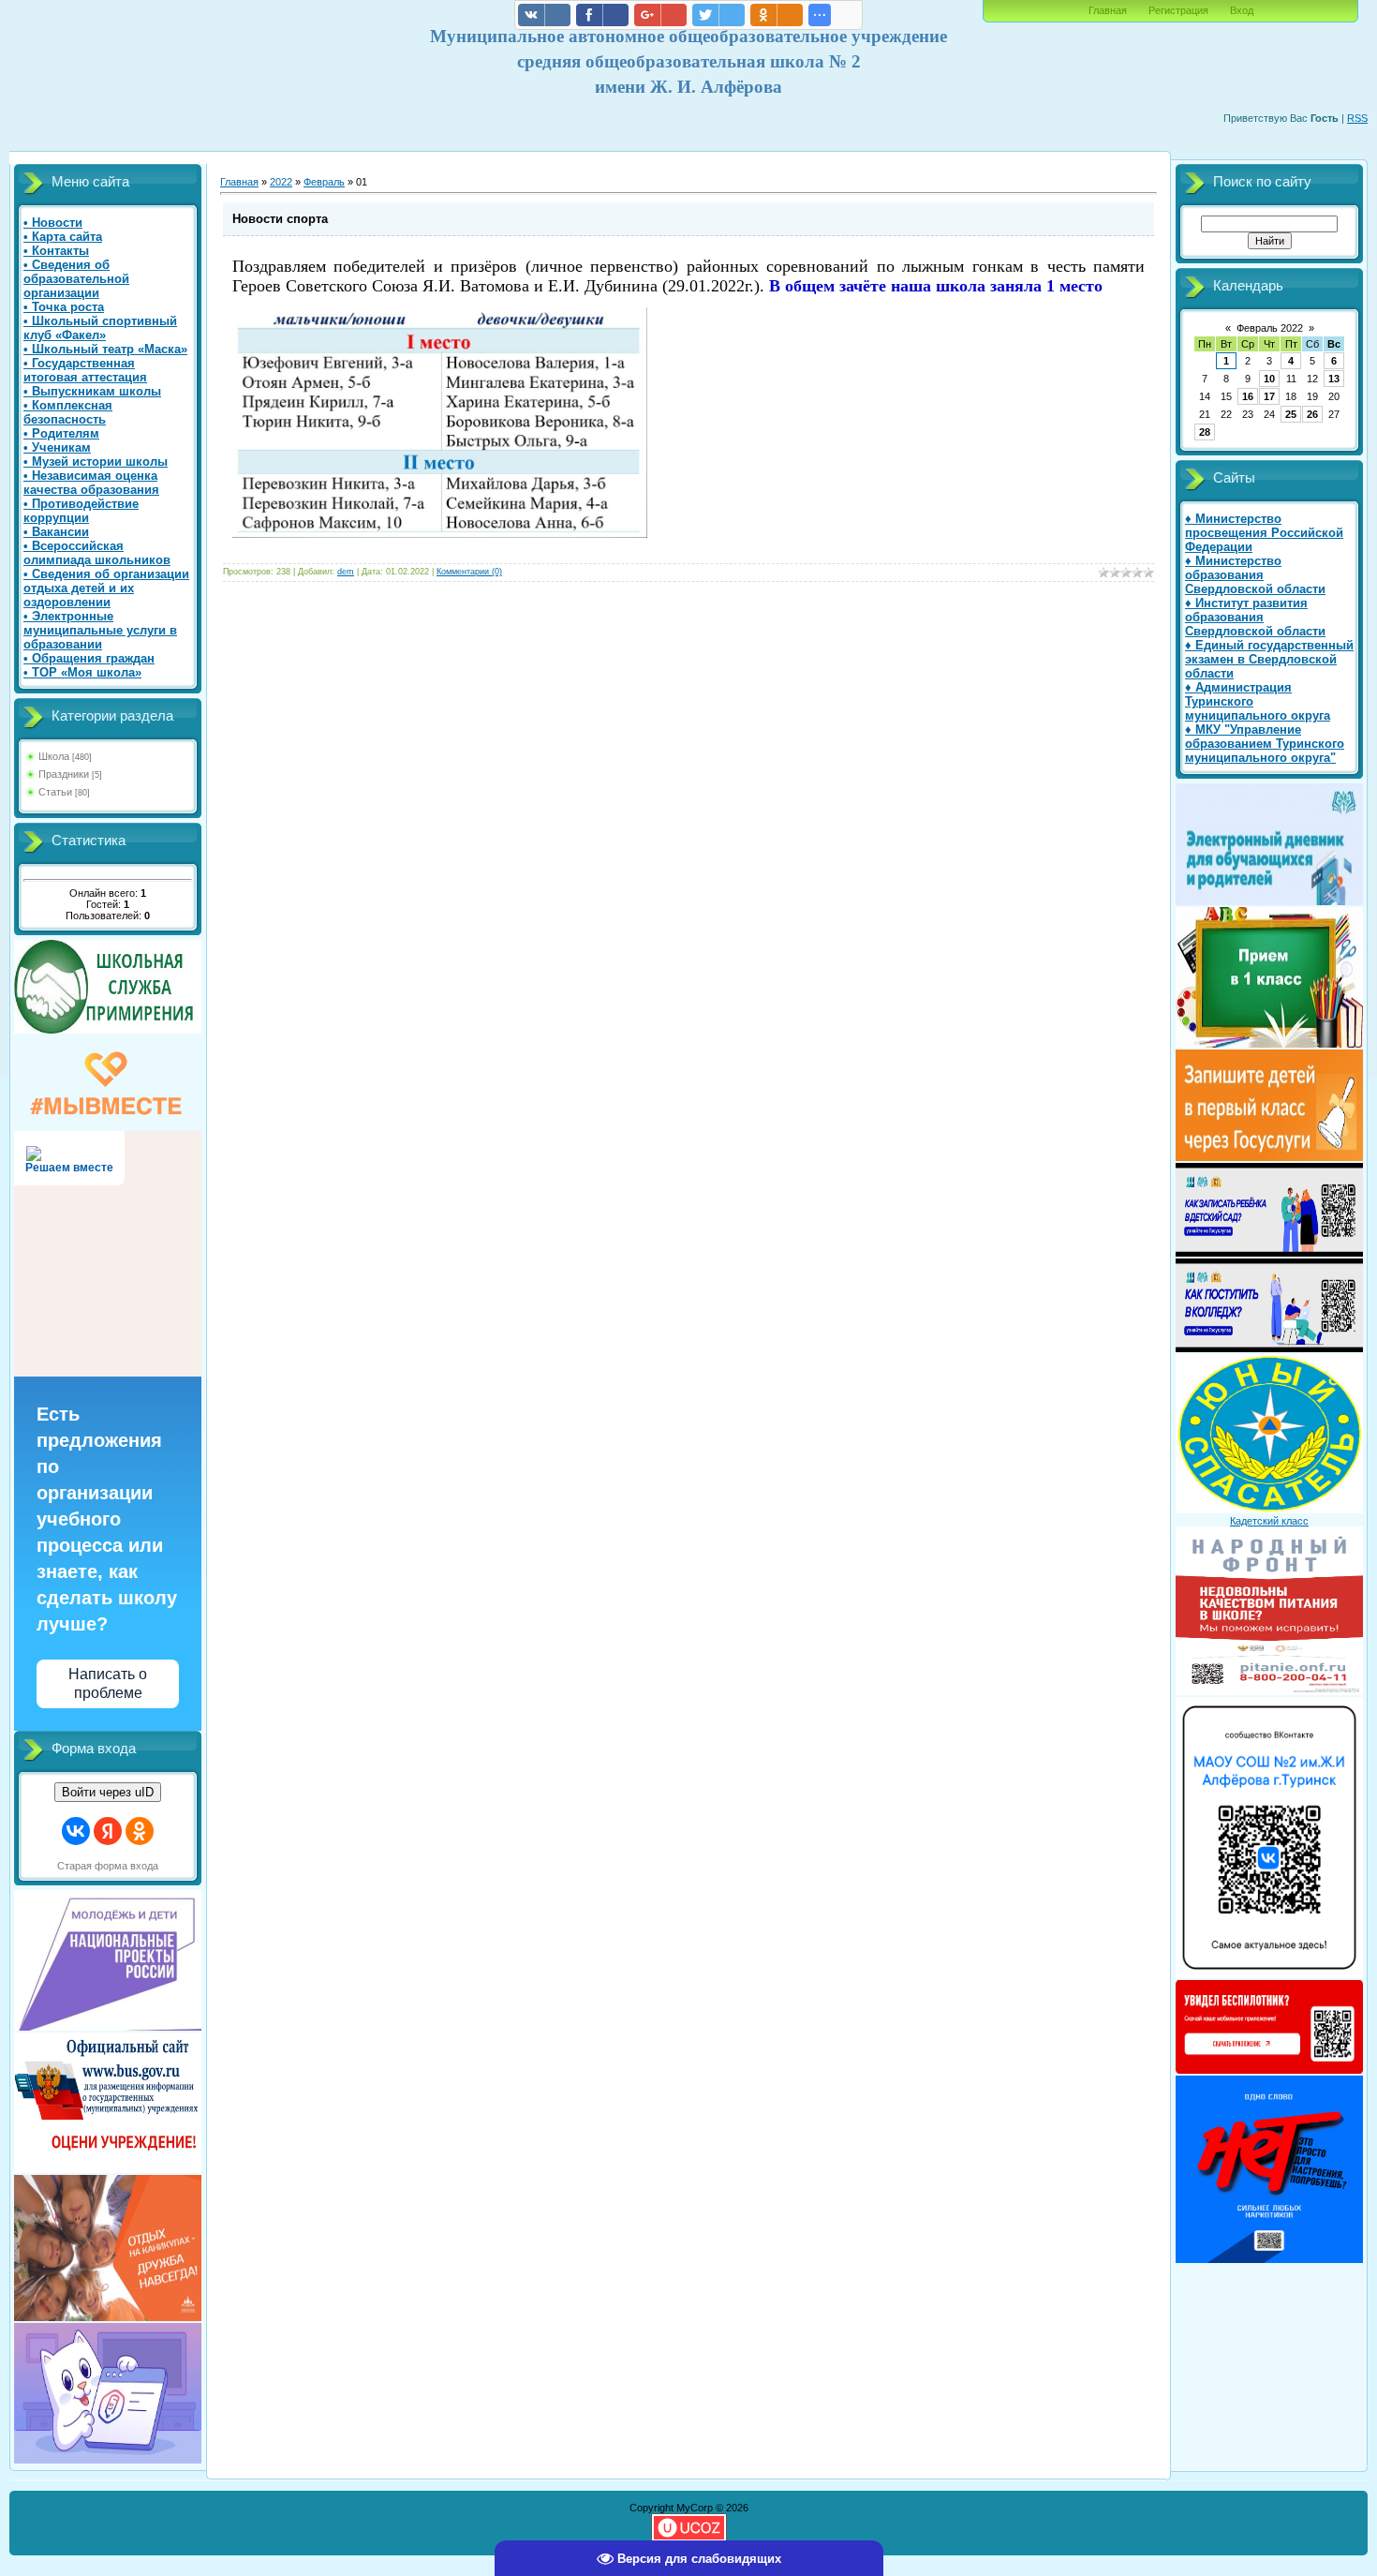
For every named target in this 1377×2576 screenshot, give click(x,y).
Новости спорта (280, 219)
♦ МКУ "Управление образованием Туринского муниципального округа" (1265, 744)
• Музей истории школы (96, 462)
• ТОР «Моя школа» (82, 672)
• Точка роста (64, 307)
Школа (54, 756)
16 (1248, 396)
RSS (1357, 118)
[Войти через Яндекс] (108, 1831)
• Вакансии (56, 532)
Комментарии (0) (469, 572)
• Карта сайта (63, 237)
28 (1205, 432)
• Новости (53, 223)
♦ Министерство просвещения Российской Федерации (1264, 533)
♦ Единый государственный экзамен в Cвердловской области (1269, 659)
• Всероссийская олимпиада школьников (97, 553)
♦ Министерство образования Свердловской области (1255, 575)
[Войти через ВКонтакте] (76, 1831)
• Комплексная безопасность (68, 412)
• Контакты (56, 251)
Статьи (55, 792)
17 (1269, 396)
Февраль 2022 (1270, 328)
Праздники (64, 774)
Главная (1108, 10)
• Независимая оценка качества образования (91, 483)
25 (1291, 414)
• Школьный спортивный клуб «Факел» (100, 328)
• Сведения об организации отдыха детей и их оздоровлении (106, 588)
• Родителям (61, 433)
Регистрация (1178, 10)
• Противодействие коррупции (81, 511)
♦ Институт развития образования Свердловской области (1255, 617)
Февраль (324, 182)
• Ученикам (57, 447)
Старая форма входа (108, 1866)
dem (346, 572)
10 (1269, 379)
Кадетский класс (1269, 1521)
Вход (1242, 10)
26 (1312, 414)
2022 (281, 182)
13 (1334, 379)
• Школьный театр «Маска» (105, 349)
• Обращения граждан (89, 658)
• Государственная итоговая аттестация (85, 370)
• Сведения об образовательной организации (76, 279)
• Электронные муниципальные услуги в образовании (100, 630)
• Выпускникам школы (92, 391)
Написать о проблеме (108, 1683)
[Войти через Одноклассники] (140, 1831)
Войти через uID (108, 1792)
